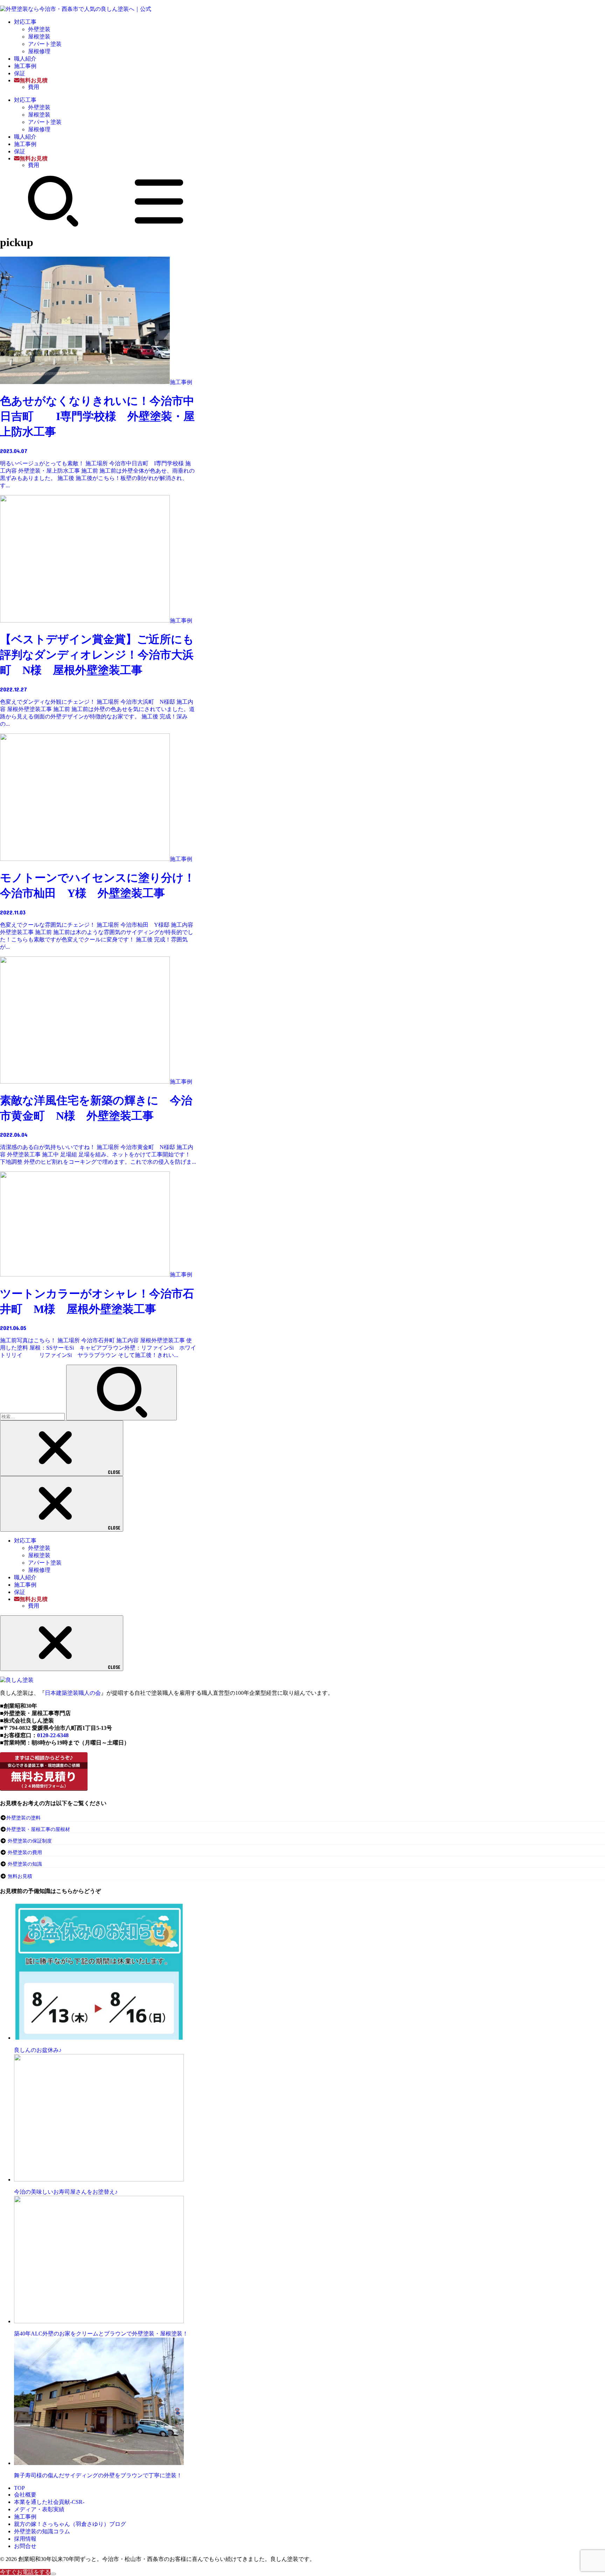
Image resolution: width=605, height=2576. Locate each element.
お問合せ (25, 2546)
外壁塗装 (39, 29)
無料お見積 (20, 1876)
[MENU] (159, 225)
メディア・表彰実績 (39, 2509)
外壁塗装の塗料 (23, 1818)
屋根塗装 (39, 37)
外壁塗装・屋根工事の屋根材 (38, 1829)
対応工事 (25, 22)
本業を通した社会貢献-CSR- (49, 2502)
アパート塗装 (45, 44)
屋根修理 (39, 51)
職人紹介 (25, 59)
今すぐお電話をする (25, 2572)
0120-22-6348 (53, 1735)
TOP (19, 2488)
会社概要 (25, 2495)
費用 (34, 87)
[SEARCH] (53, 225)
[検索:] (33, 1416)
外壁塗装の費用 (25, 1853)
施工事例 (25, 66)
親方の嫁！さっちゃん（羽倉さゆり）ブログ (70, 2524)
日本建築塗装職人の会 (73, 1693)
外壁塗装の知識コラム (42, 2531)
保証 (20, 73)
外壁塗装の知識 (25, 1864)
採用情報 (25, 2539)
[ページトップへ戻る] (53, 2574)
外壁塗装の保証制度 (30, 1841)
